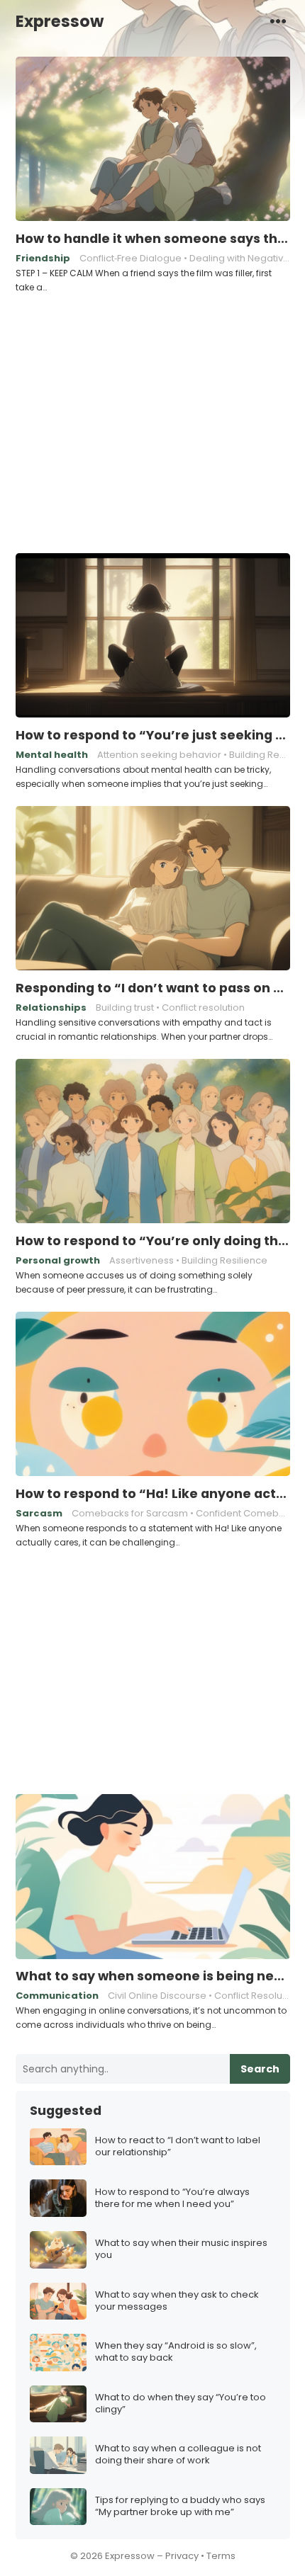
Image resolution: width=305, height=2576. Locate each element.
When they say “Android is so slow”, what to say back (176, 2352)
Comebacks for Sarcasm (130, 1513)
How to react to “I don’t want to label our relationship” (178, 2147)
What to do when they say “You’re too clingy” (181, 2404)
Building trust (125, 1008)
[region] (152, 421)
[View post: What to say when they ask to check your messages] (58, 2302)
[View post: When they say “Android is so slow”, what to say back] (58, 2353)
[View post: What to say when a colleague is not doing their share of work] (58, 2455)
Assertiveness (142, 1260)
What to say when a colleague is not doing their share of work (178, 2455)
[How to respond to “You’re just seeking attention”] (153, 636)
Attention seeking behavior (159, 755)
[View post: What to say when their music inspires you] (58, 2250)
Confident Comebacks (248, 1513)
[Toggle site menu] (278, 21)
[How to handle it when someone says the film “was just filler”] (153, 140)
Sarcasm (39, 1513)
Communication (57, 1996)
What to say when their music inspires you (181, 2249)
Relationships (51, 1008)
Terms (221, 2556)
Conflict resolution (203, 1008)
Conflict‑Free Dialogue (131, 258)
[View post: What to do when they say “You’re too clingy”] (58, 2404)
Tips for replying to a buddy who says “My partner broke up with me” (180, 2507)
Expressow (60, 21)
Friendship (43, 258)
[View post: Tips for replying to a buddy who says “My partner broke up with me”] (58, 2507)
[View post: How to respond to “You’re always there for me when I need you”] (58, 2198)
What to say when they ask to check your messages (177, 2301)
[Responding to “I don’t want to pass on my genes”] (153, 889)
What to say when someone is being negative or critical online (153, 1976)
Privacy (182, 2556)
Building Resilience (224, 1260)
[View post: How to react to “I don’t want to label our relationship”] (58, 2147)
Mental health (52, 755)
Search (260, 2069)
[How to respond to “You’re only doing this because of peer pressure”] (153, 1142)
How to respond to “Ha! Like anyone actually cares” (153, 1494)
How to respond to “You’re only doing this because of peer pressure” (153, 1241)
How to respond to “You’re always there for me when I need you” (172, 2198)
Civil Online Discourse (157, 1996)
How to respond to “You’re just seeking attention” (153, 735)
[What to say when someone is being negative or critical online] (153, 1877)
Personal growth (58, 1260)
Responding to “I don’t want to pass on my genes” (153, 988)
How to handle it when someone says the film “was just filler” (153, 239)
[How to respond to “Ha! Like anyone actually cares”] (153, 1395)
